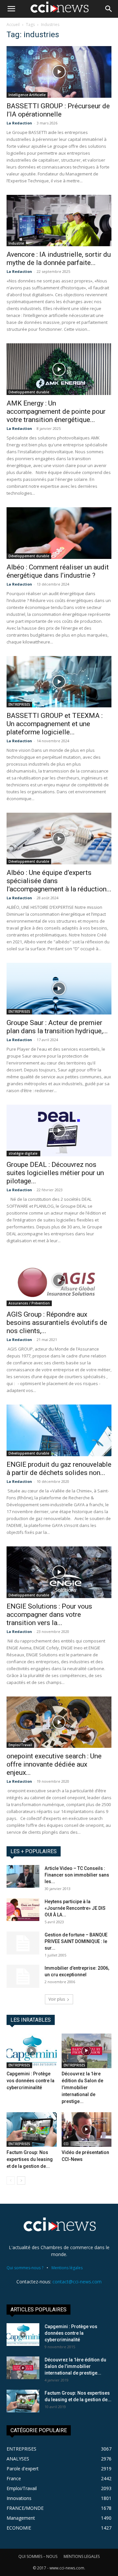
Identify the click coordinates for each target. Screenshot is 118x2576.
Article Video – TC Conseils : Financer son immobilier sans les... (77, 1875)
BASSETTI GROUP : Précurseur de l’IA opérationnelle (58, 110)
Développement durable (29, 392)
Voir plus (57, 1999)
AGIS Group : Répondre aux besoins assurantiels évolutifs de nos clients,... (57, 1323)
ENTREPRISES (19, 704)
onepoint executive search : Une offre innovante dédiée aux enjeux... (54, 1764)
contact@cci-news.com (77, 2282)
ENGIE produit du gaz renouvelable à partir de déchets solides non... (59, 1469)
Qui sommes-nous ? (25, 2268)
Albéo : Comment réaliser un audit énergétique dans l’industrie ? (58, 571)
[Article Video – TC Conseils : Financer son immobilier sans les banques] (23, 1876)
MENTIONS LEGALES (82, 2556)
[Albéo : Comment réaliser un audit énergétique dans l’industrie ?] (59, 533)
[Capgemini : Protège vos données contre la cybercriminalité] (32, 2051)
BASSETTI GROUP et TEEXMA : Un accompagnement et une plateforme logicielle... (55, 724)
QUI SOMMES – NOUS (38, 2556)
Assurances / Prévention (29, 1303)
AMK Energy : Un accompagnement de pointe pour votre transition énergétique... (56, 411)
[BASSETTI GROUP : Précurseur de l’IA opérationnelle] (59, 72)
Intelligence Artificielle (27, 95)
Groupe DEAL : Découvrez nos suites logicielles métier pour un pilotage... (55, 1173)
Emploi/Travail (20, 1745)
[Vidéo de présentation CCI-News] (87, 2129)
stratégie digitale (23, 1153)
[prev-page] (11, 2181)
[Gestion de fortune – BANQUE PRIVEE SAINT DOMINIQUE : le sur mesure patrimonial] (23, 1943)
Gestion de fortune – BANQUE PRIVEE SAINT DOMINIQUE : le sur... (76, 1941)
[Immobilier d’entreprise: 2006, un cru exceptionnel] (23, 1976)
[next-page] (21, 2181)
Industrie (16, 243)
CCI (66, 2144)
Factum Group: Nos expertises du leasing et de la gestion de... (30, 2159)
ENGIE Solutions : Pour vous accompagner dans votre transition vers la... (49, 1615)
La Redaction (19, 123)
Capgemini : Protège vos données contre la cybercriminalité (30, 2081)
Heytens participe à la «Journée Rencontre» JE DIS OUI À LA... (75, 1908)
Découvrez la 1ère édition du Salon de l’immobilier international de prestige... (82, 2088)
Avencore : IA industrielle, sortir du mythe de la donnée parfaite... (59, 259)
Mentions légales (67, 2268)
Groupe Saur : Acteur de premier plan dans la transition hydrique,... (57, 1027)
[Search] (109, 9)
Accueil (13, 25)
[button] (11, 9)
